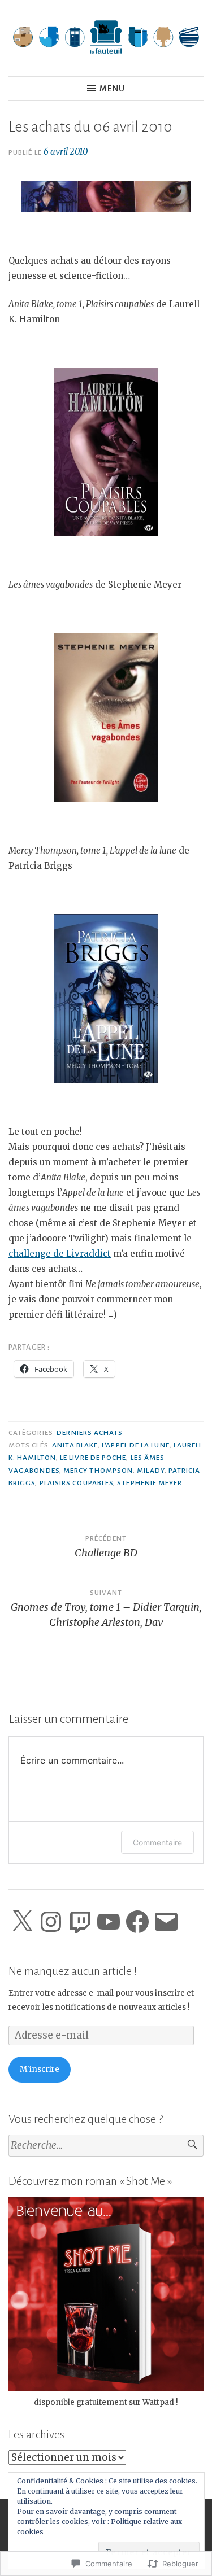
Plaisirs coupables (76, 1483)
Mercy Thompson (98, 1471)
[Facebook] (137, 1922)
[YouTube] (109, 1922)
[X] (22, 1922)
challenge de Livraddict (60, 1254)
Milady (150, 1471)
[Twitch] (80, 1922)
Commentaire (157, 1842)
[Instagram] (51, 1922)
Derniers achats (90, 1433)
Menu (112, 89)
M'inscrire (40, 2069)
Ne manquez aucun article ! (73, 1971)
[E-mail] (166, 1922)
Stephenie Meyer (150, 1483)
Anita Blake (75, 1445)
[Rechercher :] (106, 2146)
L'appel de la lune (135, 1445)
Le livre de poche (93, 1458)
